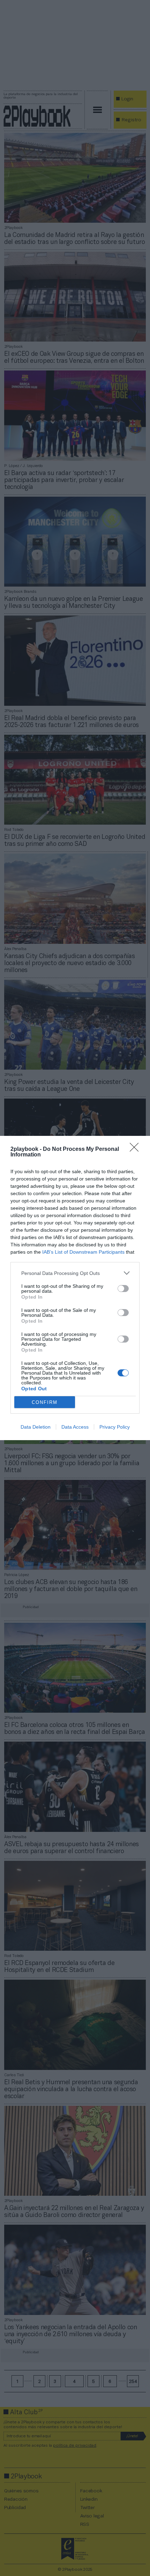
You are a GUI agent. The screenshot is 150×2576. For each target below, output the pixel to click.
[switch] (123, 1289)
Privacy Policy (115, 1427)
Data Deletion (36, 1427)
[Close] (136, 1149)
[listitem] (75, 1273)
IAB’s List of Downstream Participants (83, 1252)
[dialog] (75, 1288)
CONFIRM (45, 1402)
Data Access (75, 1427)
